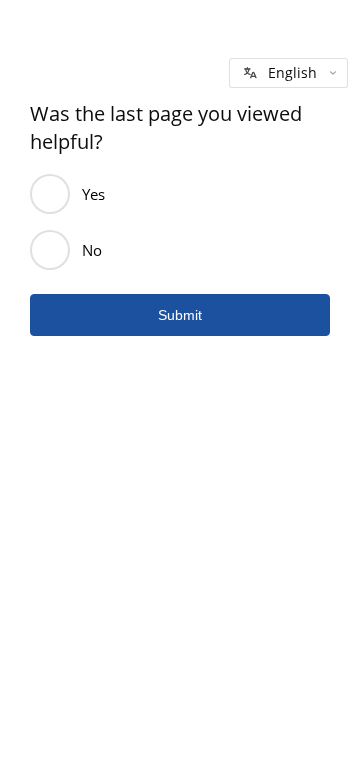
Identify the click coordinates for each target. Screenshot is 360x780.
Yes (93, 194)
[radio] (50, 194)
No (92, 250)
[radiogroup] (180, 222)
